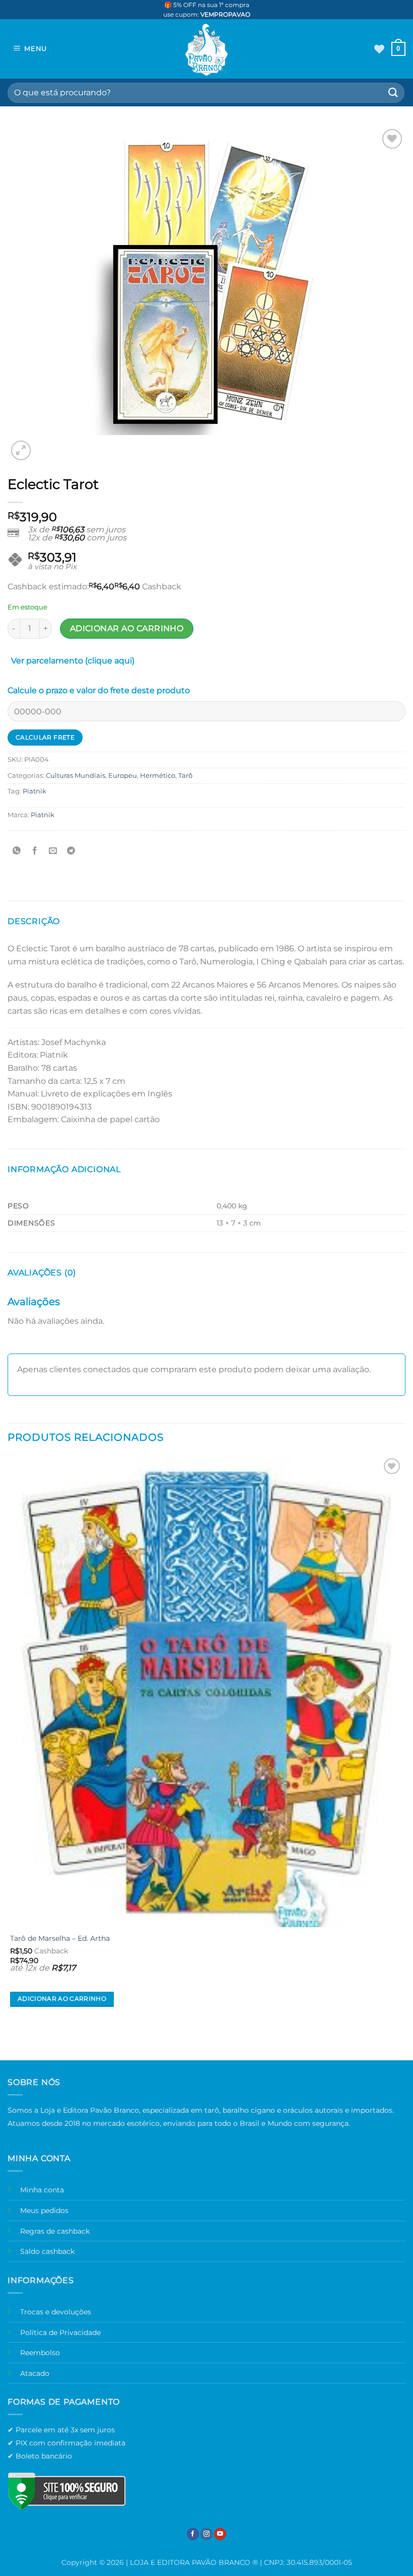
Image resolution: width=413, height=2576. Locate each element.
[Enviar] (393, 93)
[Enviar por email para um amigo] (53, 851)
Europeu (123, 776)
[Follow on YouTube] (220, 2534)
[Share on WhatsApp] (17, 851)
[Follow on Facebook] (193, 2534)
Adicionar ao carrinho (127, 628)
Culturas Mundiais (76, 776)
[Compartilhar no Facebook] (35, 851)
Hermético (158, 776)
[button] (32, 49)
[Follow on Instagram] (206, 2534)
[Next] (45, 445)
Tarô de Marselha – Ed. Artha (60, 1938)
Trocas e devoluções (56, 2312)
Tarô (185, 776)
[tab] (73, 663)
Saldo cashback (47, 2251)
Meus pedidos (44, 2211)
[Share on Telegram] (71, 851)
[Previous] (12, 2042)
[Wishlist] (379, 49)
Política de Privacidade (60, 2333)
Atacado (35, 2373)
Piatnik (35, 791)
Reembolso (40, 2353)
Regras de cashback (55, 2231)
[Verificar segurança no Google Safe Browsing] (66, 2491)
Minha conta (42, 2190)
